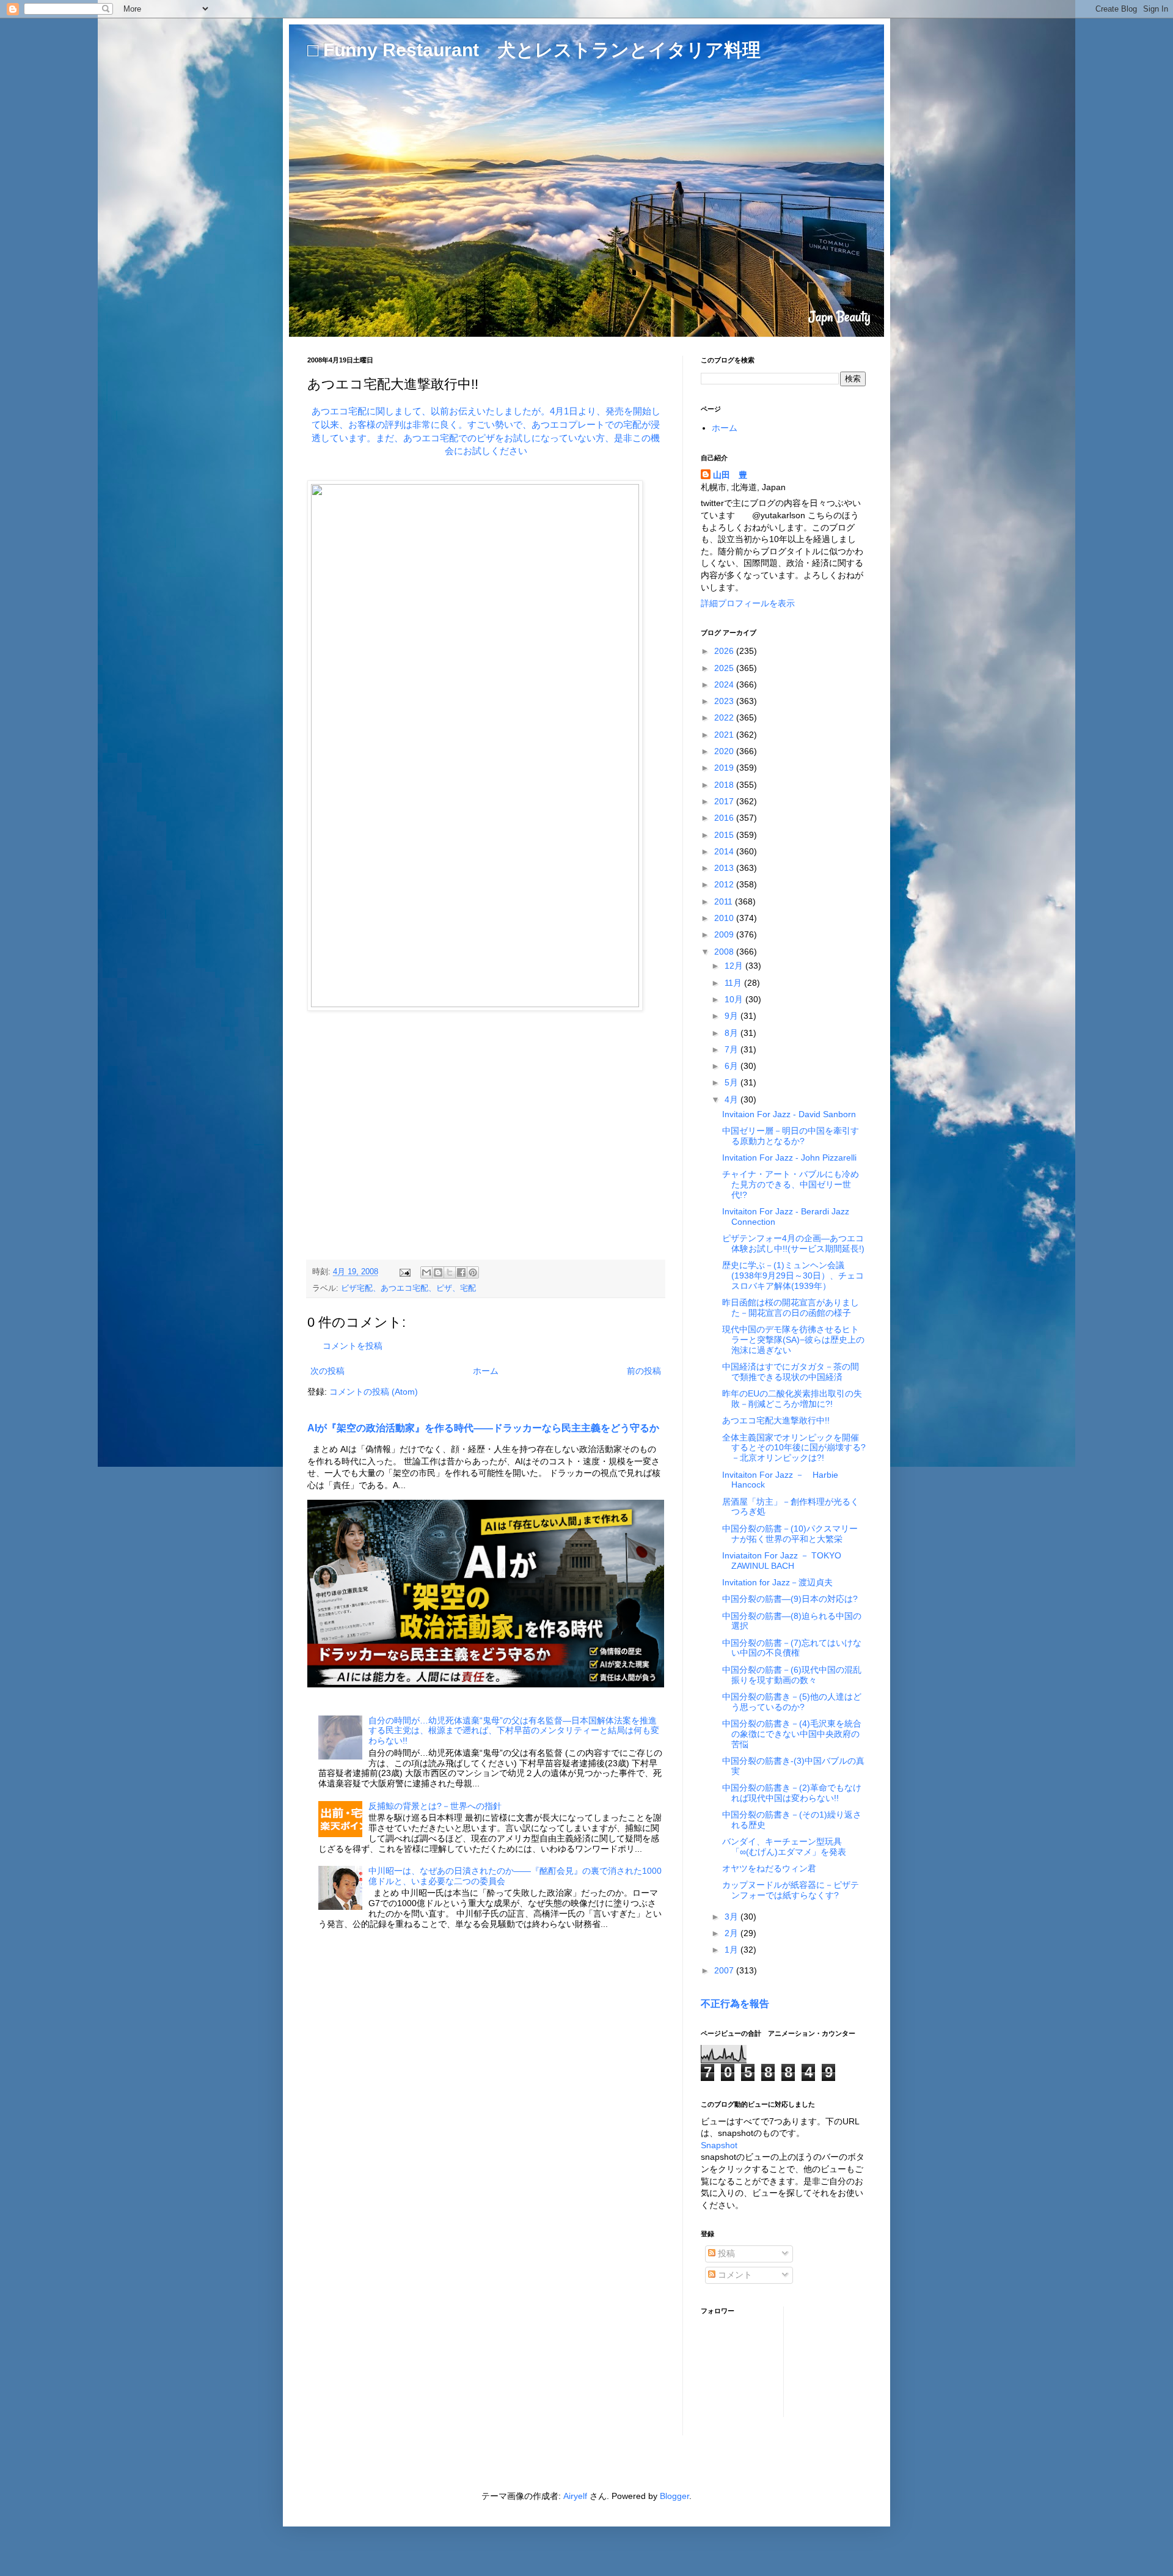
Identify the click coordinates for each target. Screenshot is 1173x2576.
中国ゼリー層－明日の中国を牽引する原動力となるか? (791, 1136)
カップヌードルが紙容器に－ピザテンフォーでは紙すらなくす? (791, 1890)
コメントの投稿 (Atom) (374, 1392)
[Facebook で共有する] (461, 1272)
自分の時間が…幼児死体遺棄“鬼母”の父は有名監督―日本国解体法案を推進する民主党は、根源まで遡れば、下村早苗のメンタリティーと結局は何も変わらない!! (514, 1731)
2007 (725, 1970)
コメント (734, 2275)
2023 (725, 701)
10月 (735, 999)
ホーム (486, 1371)
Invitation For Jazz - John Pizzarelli (789, 1158)
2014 (725, 851)
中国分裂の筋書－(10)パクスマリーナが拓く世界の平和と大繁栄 (790, 1534)
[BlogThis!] (438, 1272)
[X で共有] (450, 1272)
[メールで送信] (426, 1272)
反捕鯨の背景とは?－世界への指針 (435, 1806)
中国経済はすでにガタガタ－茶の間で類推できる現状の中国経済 (791, 1372)
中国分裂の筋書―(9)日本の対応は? (790, 1599)
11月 (734, 983)
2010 (725, 918)
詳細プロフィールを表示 (748, 603)
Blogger (674, 2496)
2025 (725, 668)
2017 (725, 801)
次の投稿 (327, 1371)
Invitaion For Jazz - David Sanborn (789, 1114)
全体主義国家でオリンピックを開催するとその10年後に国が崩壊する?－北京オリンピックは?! (794, 1448)
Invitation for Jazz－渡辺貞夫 (777, 1582)
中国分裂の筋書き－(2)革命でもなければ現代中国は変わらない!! (792, 1793)
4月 (733, 1099)
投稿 (725, 2253)
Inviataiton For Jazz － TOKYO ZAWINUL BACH (782, 1561)
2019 (725, 768)
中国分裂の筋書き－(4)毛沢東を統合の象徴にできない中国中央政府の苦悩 (792, 1734)
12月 (735, 966)
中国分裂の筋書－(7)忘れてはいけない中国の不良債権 (792, 1648)
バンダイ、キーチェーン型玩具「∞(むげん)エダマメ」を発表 (784, 1847)
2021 (725, 735)
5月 (733, 1082)
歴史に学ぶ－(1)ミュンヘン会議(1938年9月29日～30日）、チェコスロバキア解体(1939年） (793, 1275)
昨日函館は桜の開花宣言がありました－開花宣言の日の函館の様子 (791, 1308)
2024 (725, 684)
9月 (733, 1016)
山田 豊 (730, 475)
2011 (725, 901)
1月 (733, 1950)
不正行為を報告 (735, 2003)
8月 (733, 1033)
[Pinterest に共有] (473, 1272)
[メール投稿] (404, 1272)
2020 (725, 751)
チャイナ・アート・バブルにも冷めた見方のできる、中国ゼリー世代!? (791, 1184)
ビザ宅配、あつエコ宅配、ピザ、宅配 (408, 1288)
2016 (725, 818)
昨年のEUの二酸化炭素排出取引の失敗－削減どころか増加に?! (792, 1399)
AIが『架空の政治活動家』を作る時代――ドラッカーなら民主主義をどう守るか (483, 1428)
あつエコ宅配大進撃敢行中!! (776, 1420)
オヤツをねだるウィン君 (769, 1868)
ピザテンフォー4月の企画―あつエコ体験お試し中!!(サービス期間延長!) (793, 1243)
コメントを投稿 (353, 1346)
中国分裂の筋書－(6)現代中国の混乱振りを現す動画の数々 (792, 1675)
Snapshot (719, 2145)
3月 (733, 1917)
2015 (725, 835)
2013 (725, 868)
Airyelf (575, 2496)
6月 (733, 1066)
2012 (725, 884)
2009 (725, 934)
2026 (725, 651)
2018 (725, 785)
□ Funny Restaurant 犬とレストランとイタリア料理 (534, 50)
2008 (725, 952)
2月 (733, 1933)
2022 (725, 717)
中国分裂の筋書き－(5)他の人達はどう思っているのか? (792, 1702)
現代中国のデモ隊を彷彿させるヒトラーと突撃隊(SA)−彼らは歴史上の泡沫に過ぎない (793, 1340)
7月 (733, 1049)
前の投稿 (644, 1371)
